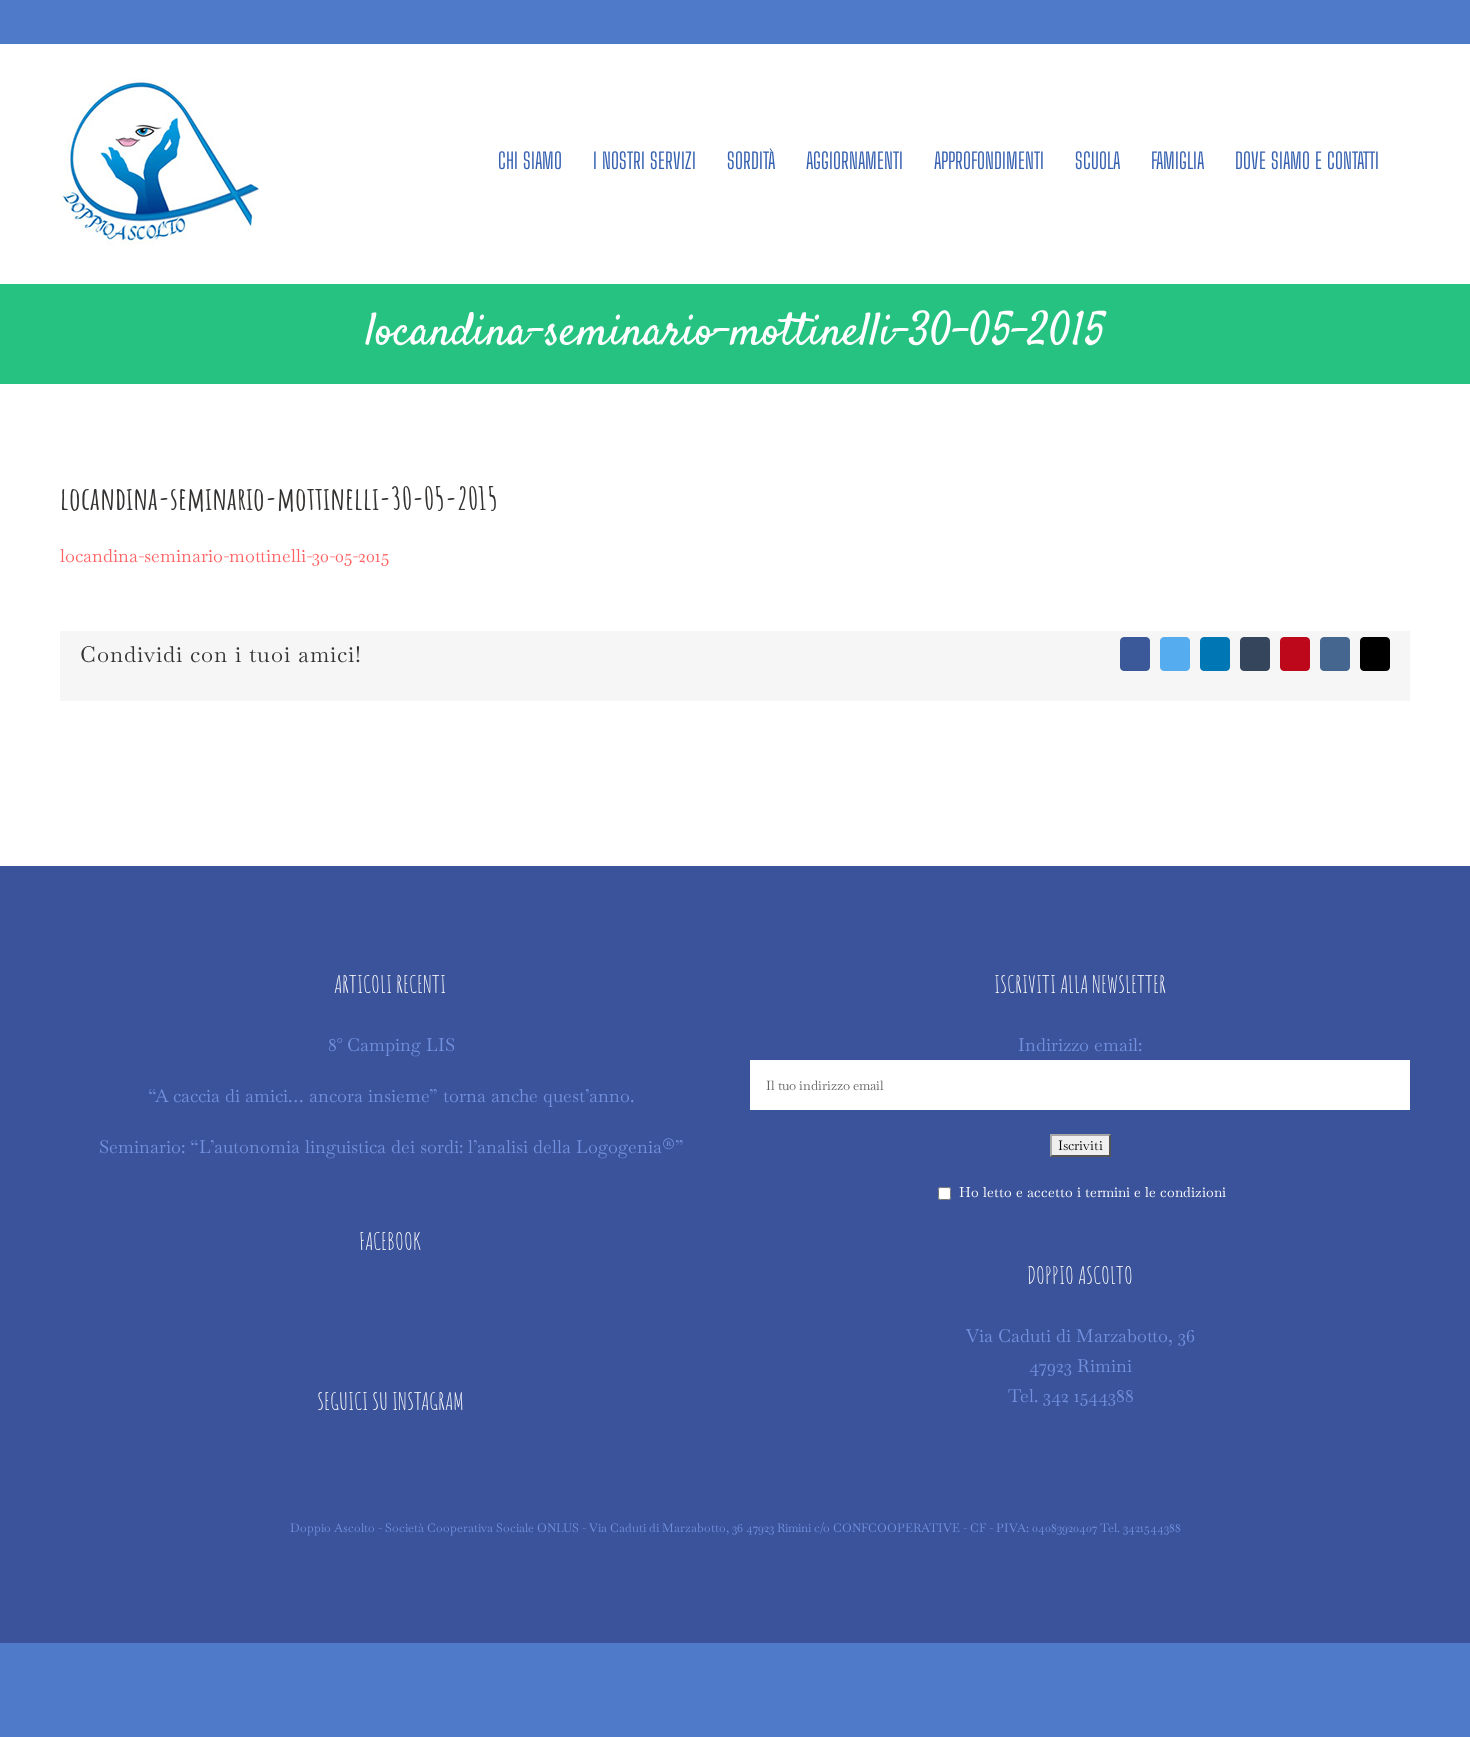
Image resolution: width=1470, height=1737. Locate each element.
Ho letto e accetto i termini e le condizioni (1092, 1192)
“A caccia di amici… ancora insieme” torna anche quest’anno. (391, 1095)
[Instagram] (390, 1463)
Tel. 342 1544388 (1071, 1395)
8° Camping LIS (391, 1044)
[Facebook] (390, 1303)
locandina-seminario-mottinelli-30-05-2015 (224, 555)
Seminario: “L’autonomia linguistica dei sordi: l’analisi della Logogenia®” (391, 1146)
